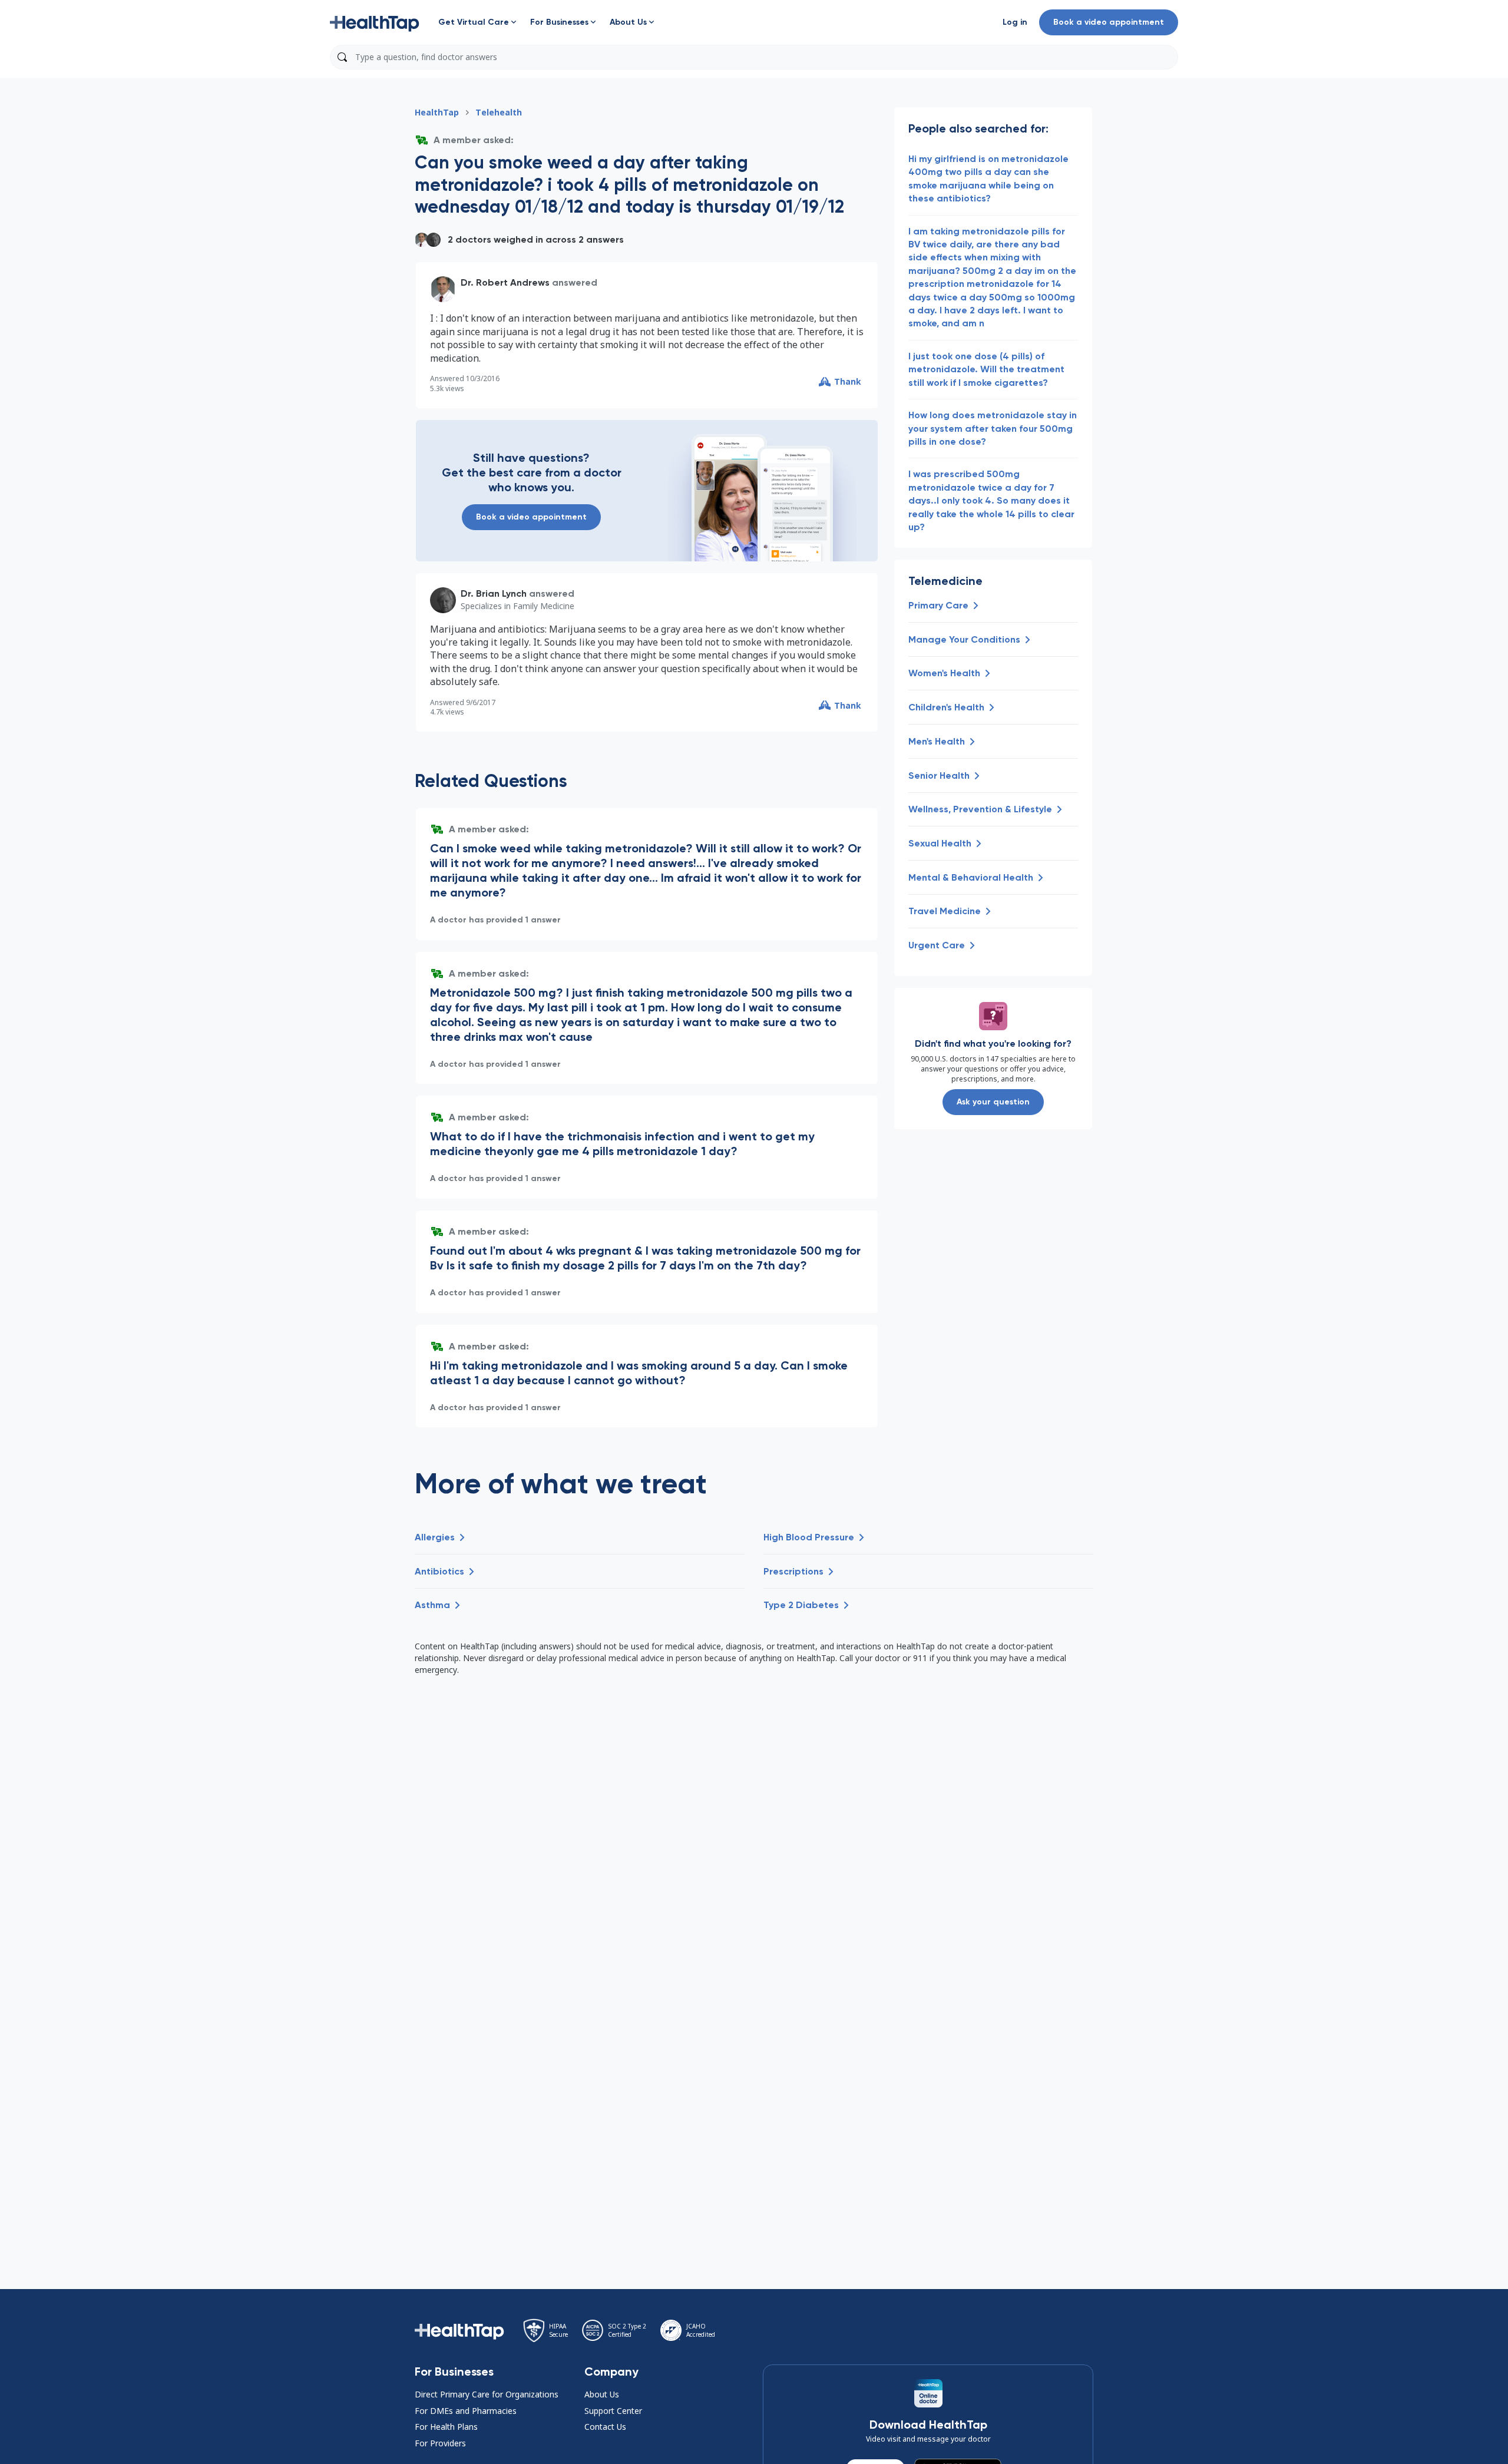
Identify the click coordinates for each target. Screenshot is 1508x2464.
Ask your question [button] (993, 1102)
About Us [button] (602, 2394)
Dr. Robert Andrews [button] (505, 282)
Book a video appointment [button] (1109, 22)
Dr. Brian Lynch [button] (494, 593)
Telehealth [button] (499, 112)
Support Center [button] (613, 2411)
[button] (375, 22)
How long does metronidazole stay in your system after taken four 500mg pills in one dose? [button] (993, 428)
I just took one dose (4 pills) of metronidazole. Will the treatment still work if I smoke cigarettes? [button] (986, 369)
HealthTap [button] (437, 112)
